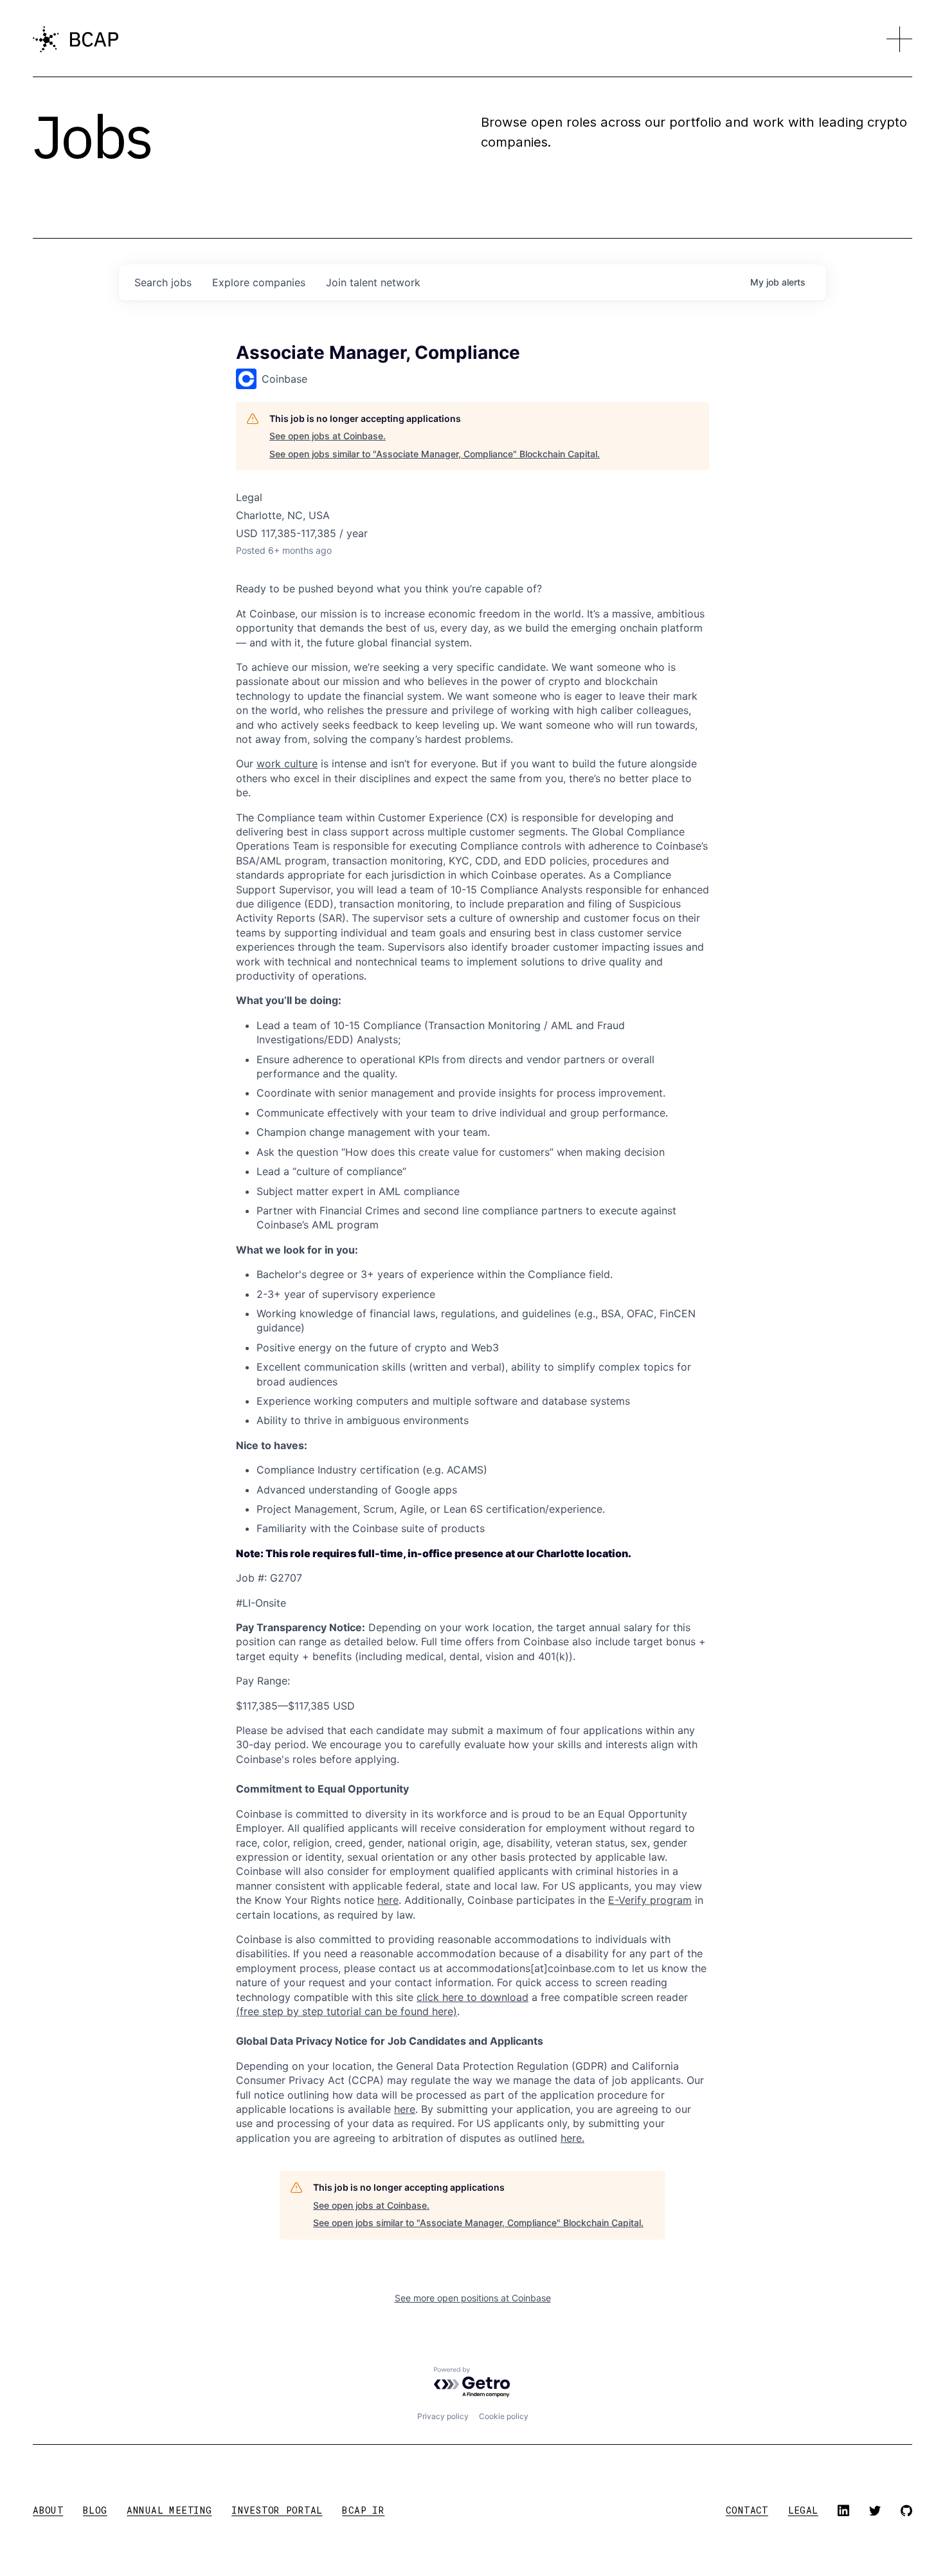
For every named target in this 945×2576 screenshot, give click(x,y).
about (48, 2510)
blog (95, 2510)
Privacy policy (443, 2416)
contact (747, 2510)
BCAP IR (363, 2510)
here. (572, 2138)
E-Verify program (650, 1900)
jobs (163, 282)
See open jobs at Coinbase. (328, 436)
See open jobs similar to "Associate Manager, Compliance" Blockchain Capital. (435, 454)
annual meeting (169, 2510)
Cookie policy (504, 2416)
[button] (899, 39)
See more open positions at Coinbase (473, 2298)
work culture (287, 763)
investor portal (277, 2510)
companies (259, 282)
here (405, 2109)
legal (803, 2510)
